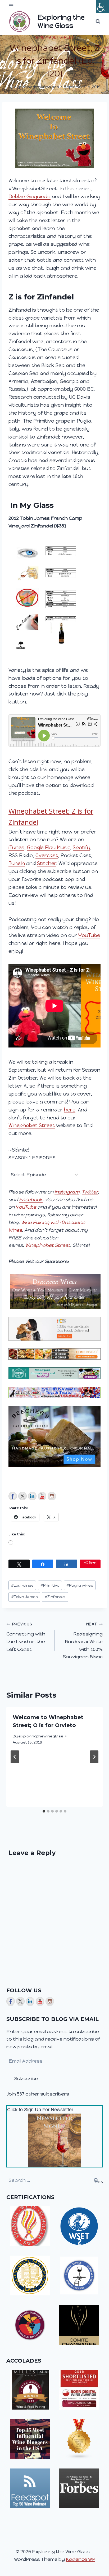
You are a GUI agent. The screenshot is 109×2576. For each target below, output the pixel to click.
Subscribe (26, 2078)
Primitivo (50, 1585)
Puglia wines (80, 1585)
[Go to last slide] (15, 1757)
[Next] (94, 1757)
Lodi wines (22, 1585)
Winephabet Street (55, 37)
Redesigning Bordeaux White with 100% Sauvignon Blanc (83, 1641)
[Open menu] (11, 4)
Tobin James (24, 1597)
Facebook (31, 1200)
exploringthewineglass (37, 87)
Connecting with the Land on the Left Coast (26, 1637)
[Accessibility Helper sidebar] (103, 6)
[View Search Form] (98, 22)
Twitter (90, 1192)
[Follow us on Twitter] (22, 1496)
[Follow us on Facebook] (13, 1496)
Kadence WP (81, 2559)
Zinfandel (55, 1597)
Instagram (67, 1192)
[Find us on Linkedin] (32, 1496)
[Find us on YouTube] (42, 1496)
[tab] (44, 1811)
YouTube (26, 1207)
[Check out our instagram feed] (52, 1496)
